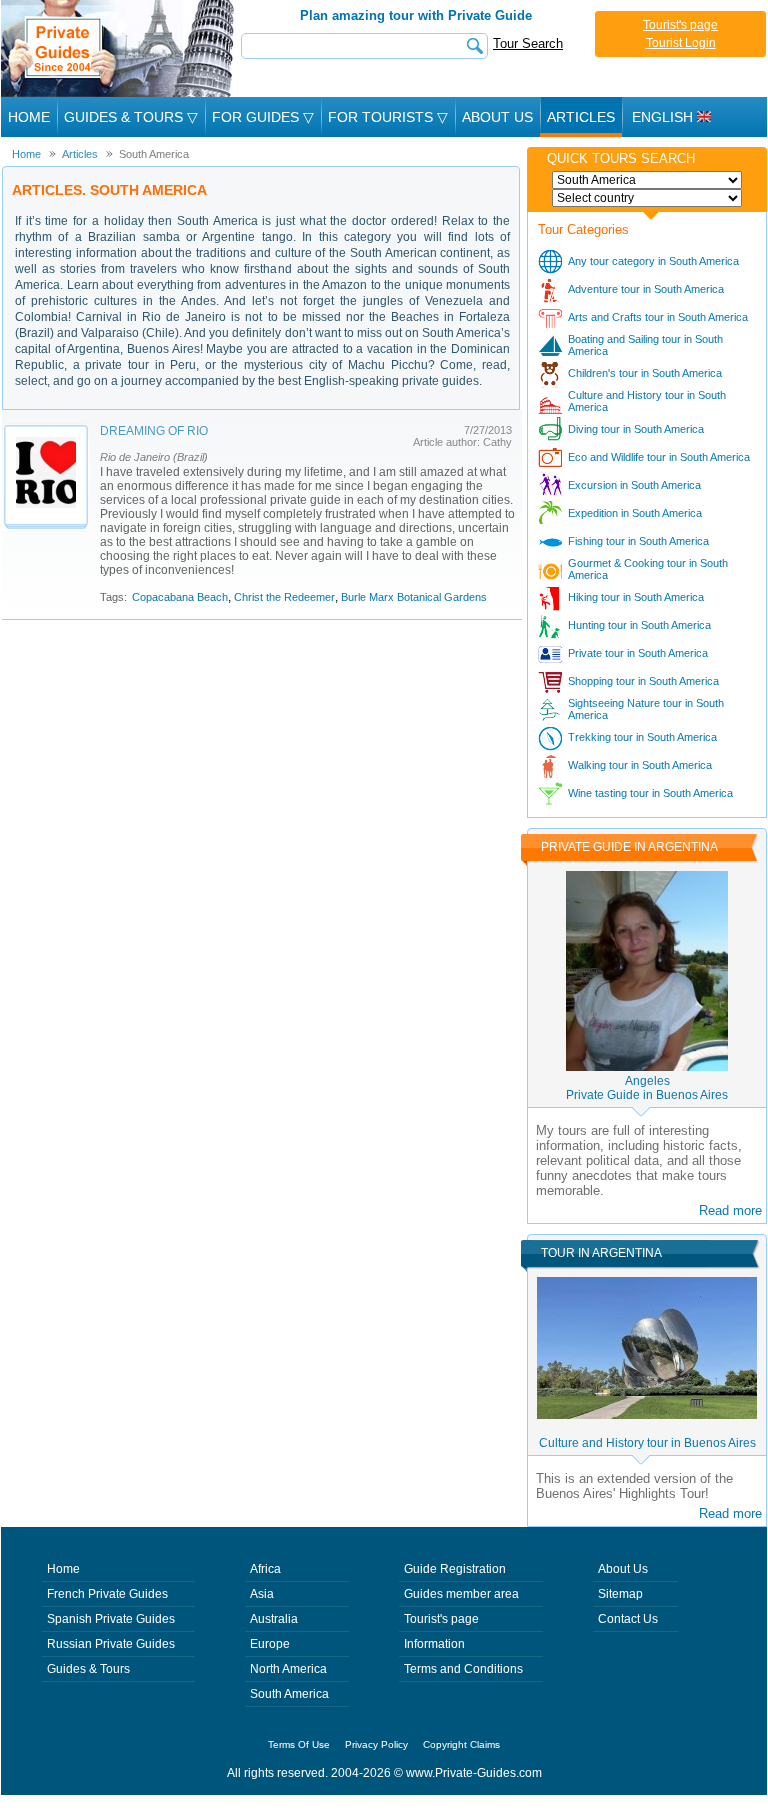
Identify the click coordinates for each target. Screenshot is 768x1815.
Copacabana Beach (180, 597)
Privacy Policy (376, 1744)
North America (288, 1669)
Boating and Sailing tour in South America (645, 345)
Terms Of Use (299, 1744)
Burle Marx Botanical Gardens (414, 597)
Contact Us (628, 1619)
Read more (730, 1210)
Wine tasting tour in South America (650, 793)
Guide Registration (455, 1569)
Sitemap (620, 1594)
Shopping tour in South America (643, 681)
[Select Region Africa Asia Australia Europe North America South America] (647, 180)
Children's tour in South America (645, 373)
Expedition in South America (635, 513)
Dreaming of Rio (154, 431)
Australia (274, 1619)
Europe (270, 1644)
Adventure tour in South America (646, 289)
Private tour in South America (638, 653)
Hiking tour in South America (636, 597)
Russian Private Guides (111, 1644)
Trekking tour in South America (642, 737)
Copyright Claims (461, 1744)
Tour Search (528, 43)
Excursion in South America (634, 485)
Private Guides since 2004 (119, 48)
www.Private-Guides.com (474, 1773)
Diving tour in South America (636, 429)
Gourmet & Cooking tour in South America (648, 569)
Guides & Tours (88, 1669)
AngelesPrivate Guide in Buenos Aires (647, 1088)
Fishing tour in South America (638, 541)
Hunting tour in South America (639, 625)
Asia (262, 1594)
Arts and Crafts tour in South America (658, 317)
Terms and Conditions (463, 1669)
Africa (265, 1569)
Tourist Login (681, 43)
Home (29, 117)
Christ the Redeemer (284, 597)
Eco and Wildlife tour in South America (659, 457)
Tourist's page (680, 25)
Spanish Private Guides (111, 1619)
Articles (581, 117)
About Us (497, 117)
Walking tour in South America (640, 765)
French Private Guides (107, 1594)
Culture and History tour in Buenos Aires (647, 1443)
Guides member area (461, 1594)
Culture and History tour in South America (647, 401)
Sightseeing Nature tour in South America (646, 709)
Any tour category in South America (653, 261)
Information (434, 1644)
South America (289, 1694)
